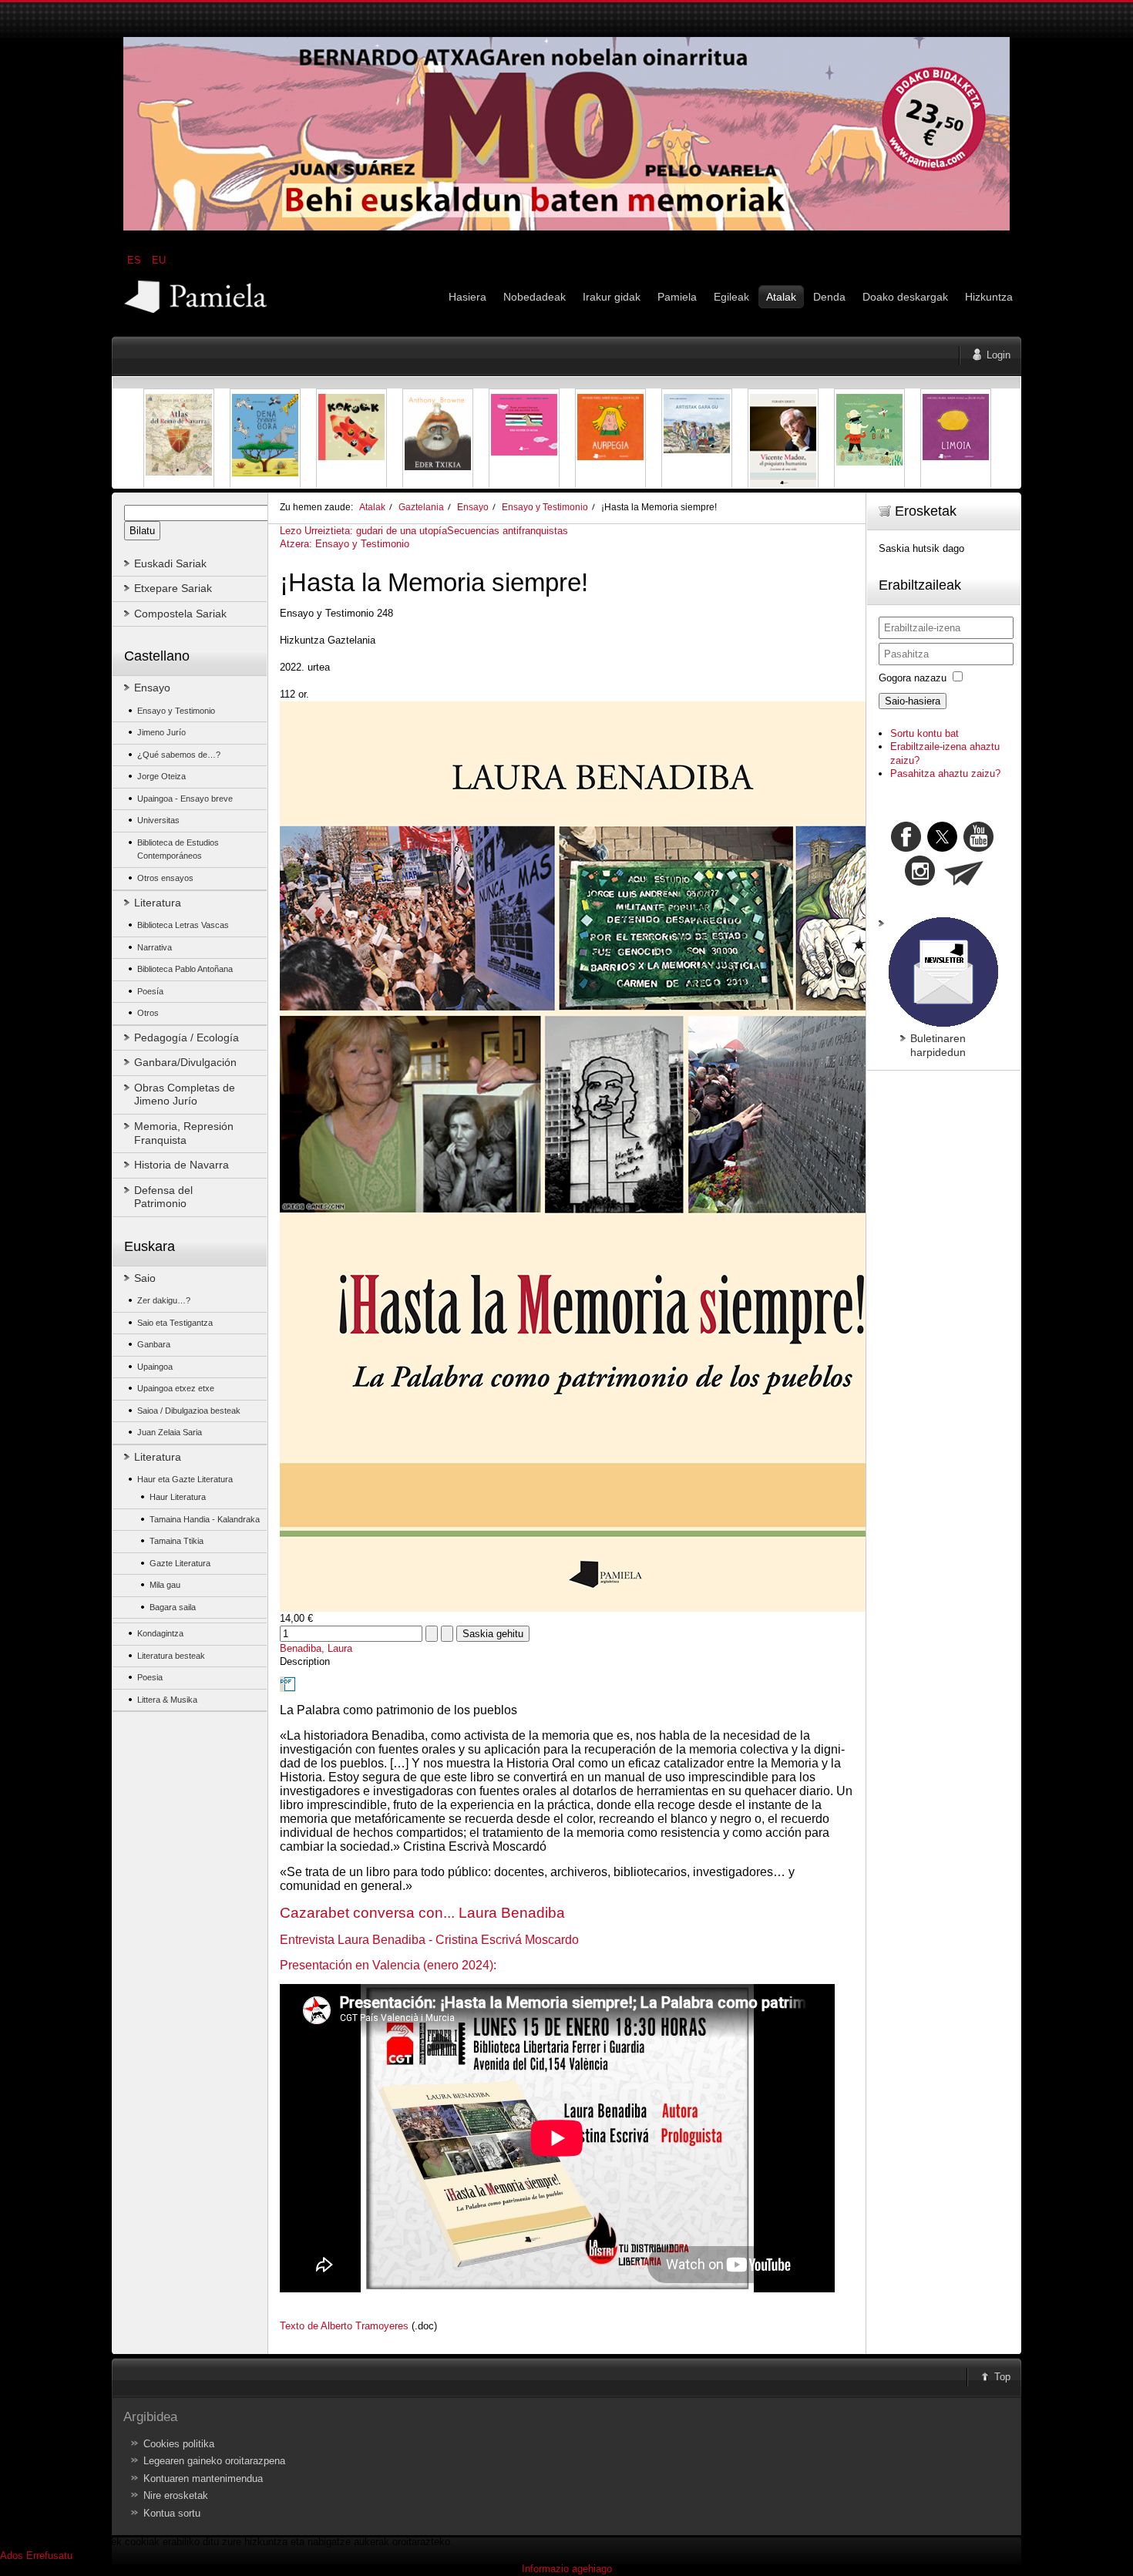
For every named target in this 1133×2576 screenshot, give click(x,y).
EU (159, 260)
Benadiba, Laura (316, 1648)
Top (1002, 2377)
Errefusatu (49, 2556)
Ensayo (473, 507)
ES (136, 260)
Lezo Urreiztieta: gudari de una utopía (363, 531)
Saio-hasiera (913, 701)
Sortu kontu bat (925, 733)
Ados (12, 2556)
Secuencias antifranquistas (508, 531)
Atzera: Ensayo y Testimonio (345, 544)
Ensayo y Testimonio (545, 507)
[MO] (566, 227)
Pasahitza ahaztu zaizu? (945, 773)
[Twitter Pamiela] (995, 848)
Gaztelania (421, 507)
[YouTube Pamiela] (978, 848)
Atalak (372, 507)
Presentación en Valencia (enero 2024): (388, 1965)
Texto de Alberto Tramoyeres (344, 2326)
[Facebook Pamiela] (908, 848)
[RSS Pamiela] (921, 882)
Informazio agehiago (567, 2569)
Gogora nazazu (913, 678)
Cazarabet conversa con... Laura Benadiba (422, 1913)
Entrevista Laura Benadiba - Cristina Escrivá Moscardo (429, 1940)
